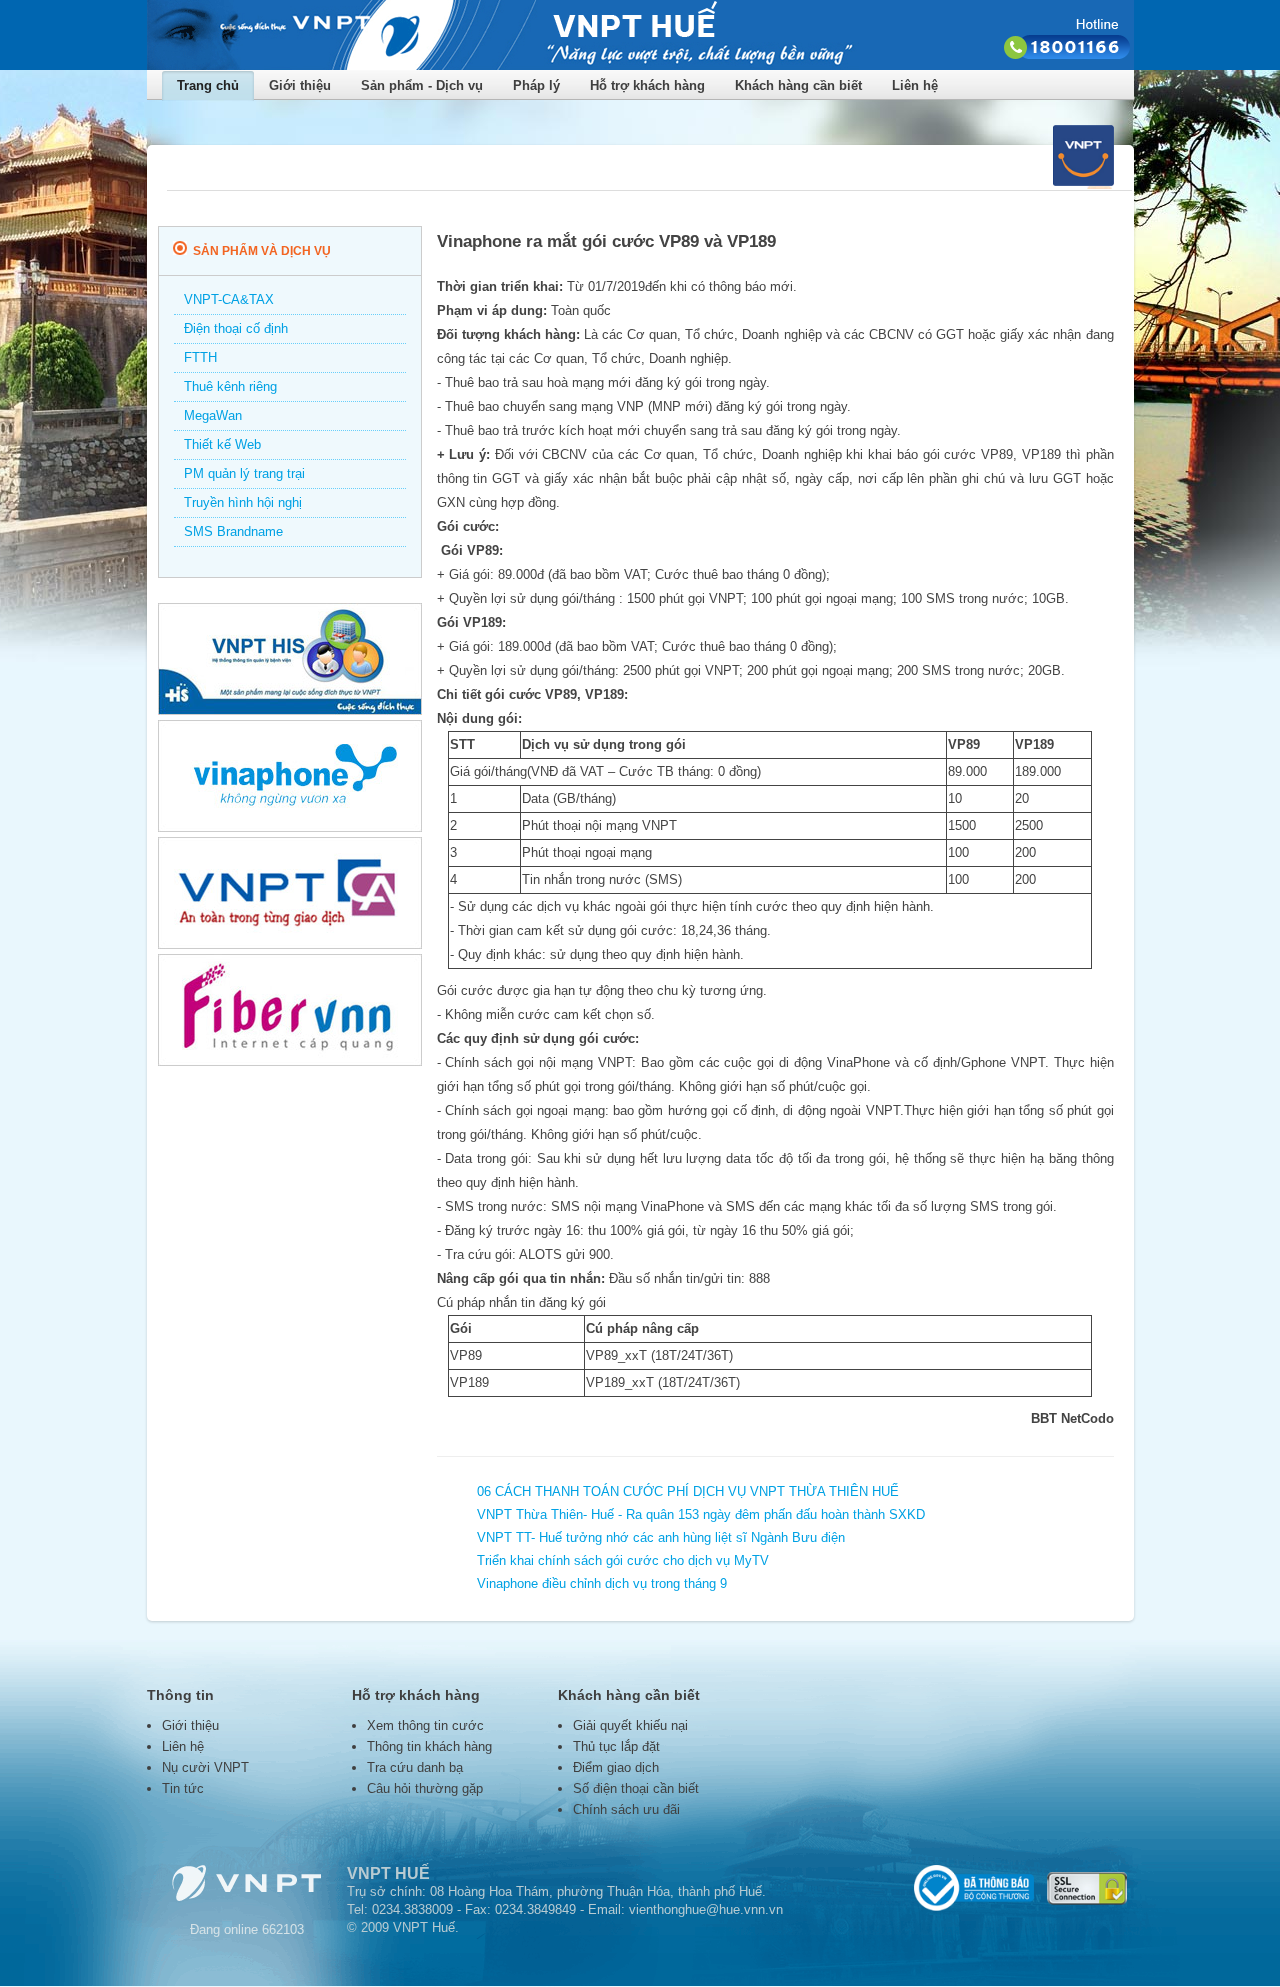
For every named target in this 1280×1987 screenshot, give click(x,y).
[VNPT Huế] (640, 65)
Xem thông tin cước (425, 1725)
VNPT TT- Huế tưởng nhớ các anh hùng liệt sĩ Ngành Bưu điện (661, 1537)
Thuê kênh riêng (230, 386)
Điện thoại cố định (236, 328)
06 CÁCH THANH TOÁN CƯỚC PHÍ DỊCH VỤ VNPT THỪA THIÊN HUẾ (688, 1491)
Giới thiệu (190, 1725)
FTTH (200, 357)
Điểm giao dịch (616, 1767)
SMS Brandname (233, 531)
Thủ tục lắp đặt (616, 1746)
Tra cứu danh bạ (415, 1767)
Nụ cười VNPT (205, 1767)
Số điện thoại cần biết (636, 1788)
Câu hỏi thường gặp (425, 1788)
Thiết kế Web (222, 444)
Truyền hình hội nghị (243, 502)
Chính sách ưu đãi (626, 1809)
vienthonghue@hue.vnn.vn (706, 1909)
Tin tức (183, 1788)
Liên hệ (915, 85)
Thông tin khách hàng (429, 1746)
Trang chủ (208, 85)
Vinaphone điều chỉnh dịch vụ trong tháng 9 (602, 1583)
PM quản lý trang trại (244, 473)
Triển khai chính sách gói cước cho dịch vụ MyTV (623, 1560)
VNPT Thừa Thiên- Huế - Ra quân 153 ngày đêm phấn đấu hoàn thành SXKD (701, 1514)
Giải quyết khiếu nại (630, 1725)
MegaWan (213, 415)
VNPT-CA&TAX (229, 299)
